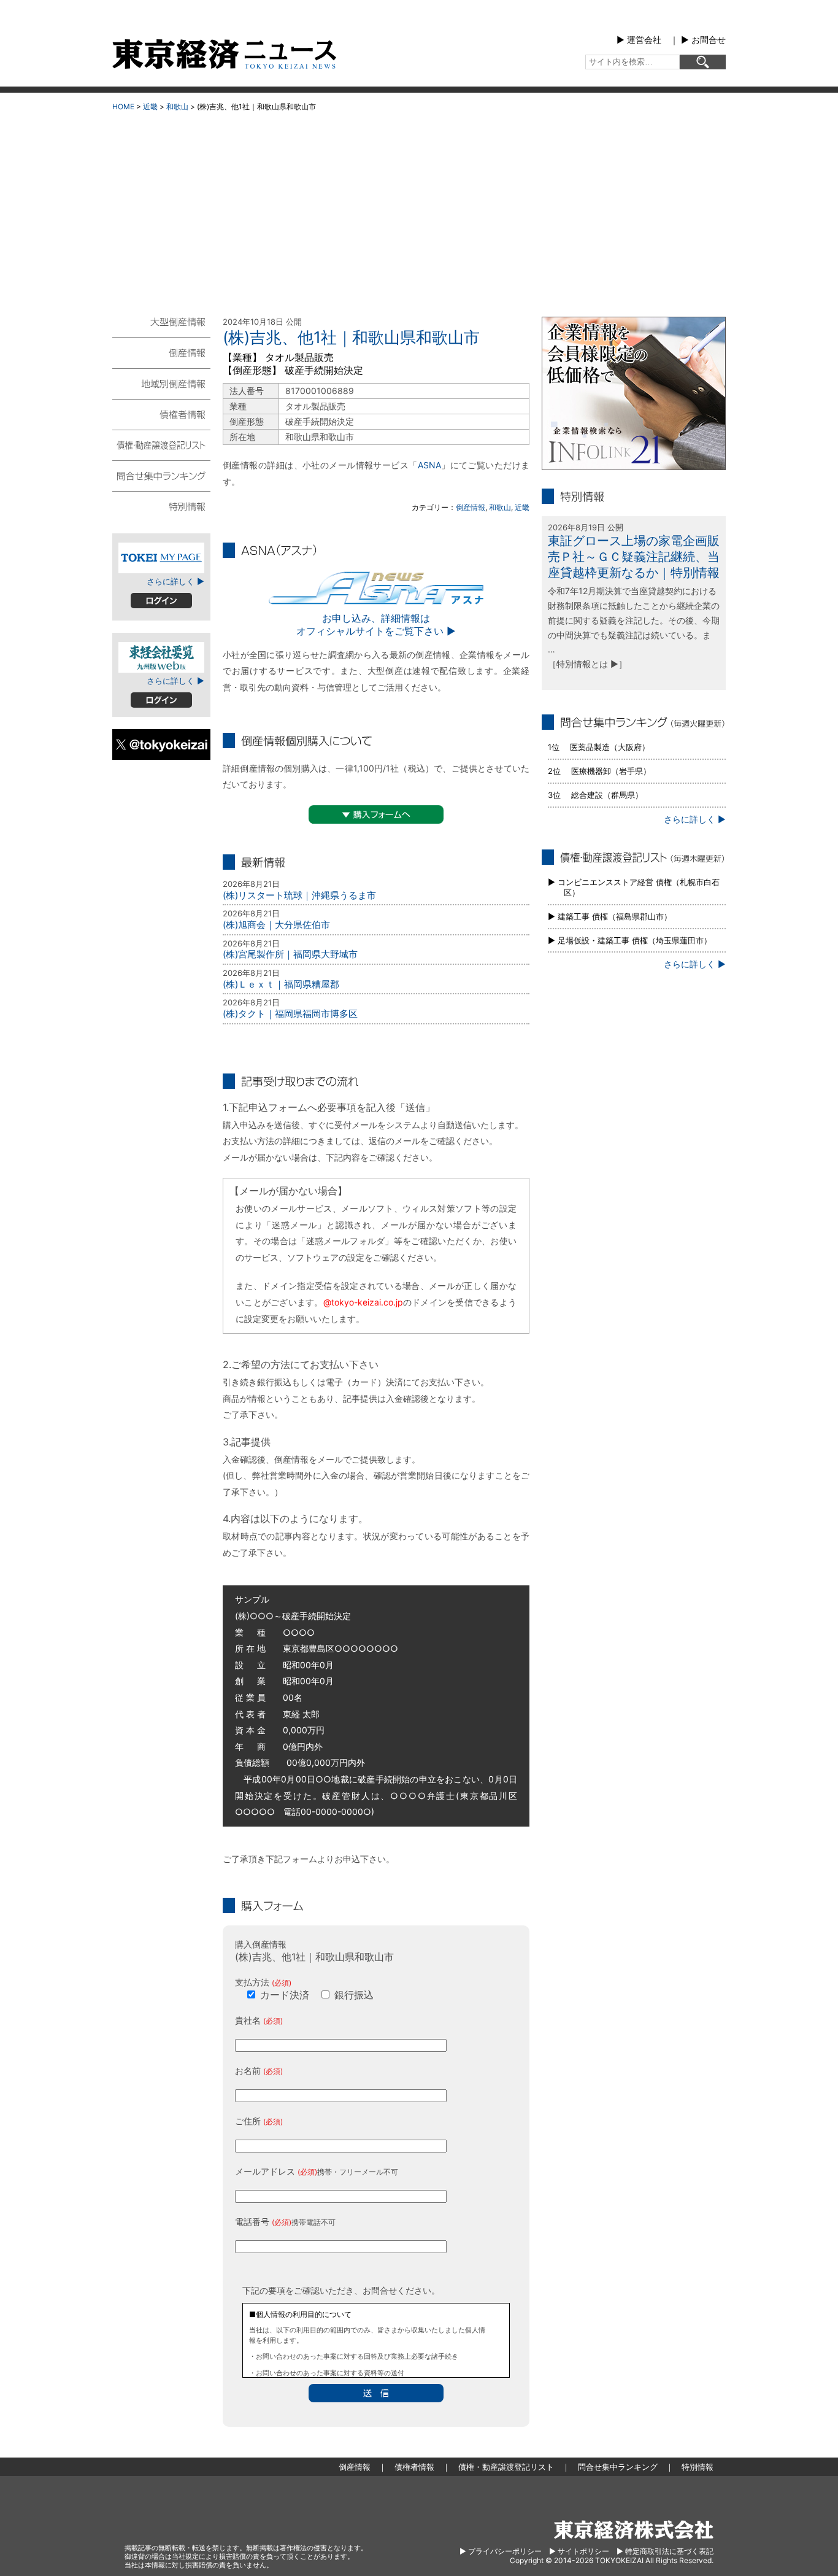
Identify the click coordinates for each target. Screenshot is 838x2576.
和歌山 (177, 106)
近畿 (150, 106)
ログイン (161, 601)
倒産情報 (471, 507)
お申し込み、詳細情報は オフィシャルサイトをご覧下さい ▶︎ (376, 625)
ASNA (429, 465)
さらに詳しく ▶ (175, 581)
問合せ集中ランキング (161, 475)
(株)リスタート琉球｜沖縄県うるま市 (299, 895)
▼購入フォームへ (376, 814)
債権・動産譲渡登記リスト (161, 444)
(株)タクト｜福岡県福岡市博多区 (290, 1014)
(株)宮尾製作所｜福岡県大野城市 (290, 954)
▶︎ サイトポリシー (579, 2551)
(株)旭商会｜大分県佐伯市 (276, 925)
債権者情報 (161, 414)
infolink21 (634, 393)
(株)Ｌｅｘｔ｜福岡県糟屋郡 (281, 984)
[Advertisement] (419, 209)
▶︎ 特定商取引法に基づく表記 (665, 2551)
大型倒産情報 (161, 327)
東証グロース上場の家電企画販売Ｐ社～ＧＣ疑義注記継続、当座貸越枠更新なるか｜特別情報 (634, 557)
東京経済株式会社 (634, 2530)
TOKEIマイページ (161, 558)
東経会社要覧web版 (161, 657)
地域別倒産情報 (161, 383)
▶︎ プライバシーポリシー (501, 2551)
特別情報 (161, 506)
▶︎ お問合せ (703, 40)
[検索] (703, 62)
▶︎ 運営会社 (639, 40)
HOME (123, 106)
